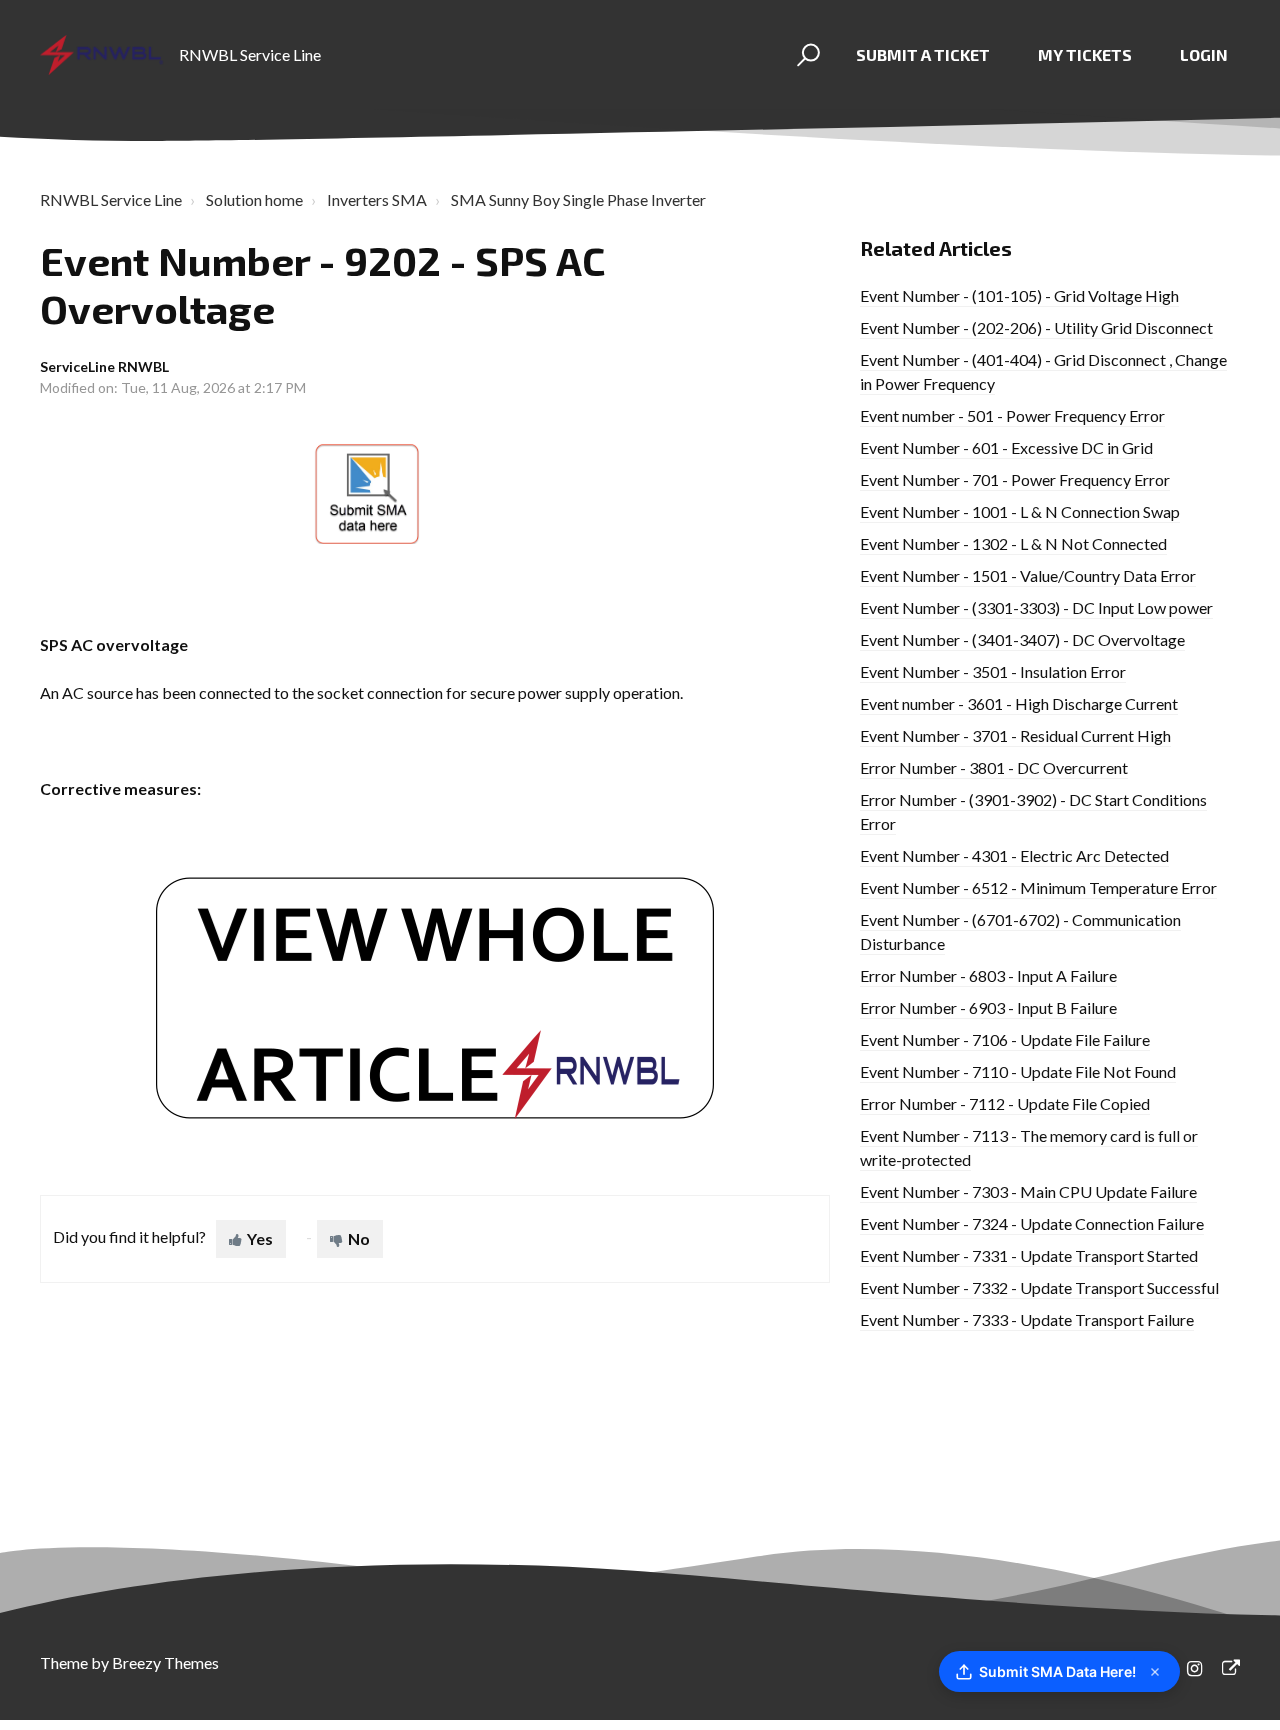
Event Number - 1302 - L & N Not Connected (1013, 543)
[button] (805, 55)
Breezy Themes (165, 1662)
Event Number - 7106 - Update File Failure (1005, 1039)
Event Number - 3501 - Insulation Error (993, 671)
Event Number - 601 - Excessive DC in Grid (1006, 447)
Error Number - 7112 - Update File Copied (1005, 1103)
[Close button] (1155, 1672)
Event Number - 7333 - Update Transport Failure (1027, 1319)
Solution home (254, 199)
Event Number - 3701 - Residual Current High (1015, 735)
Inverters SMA (377, 199)
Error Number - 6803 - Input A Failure (988, 975)
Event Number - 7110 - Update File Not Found (1018, 1071)
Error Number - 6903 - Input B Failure (988, 1007)
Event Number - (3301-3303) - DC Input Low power (1036, 607)
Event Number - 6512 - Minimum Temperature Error (1038, 887)
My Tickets (1085, 54)
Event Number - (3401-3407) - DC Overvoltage (1022, 639)
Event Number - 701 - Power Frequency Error (1015, 479)
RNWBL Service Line (111, 199)
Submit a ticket (923, 54)
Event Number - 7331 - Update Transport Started (1029, 1255)
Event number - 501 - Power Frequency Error (1012, 415)
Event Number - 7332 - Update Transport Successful (1039, 1287)
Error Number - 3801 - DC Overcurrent (994, 767)
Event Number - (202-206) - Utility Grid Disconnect (1036, 327)
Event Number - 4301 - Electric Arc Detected (1014, 855)
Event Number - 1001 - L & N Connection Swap (1020, 511)
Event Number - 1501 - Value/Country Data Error (1028, 575)
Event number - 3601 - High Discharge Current (1019, 703)
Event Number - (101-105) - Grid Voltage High (1019, 295)
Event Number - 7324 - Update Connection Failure (1032, 1223)
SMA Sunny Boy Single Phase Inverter (578, 199)
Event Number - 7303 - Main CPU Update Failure (1028, 1191)
